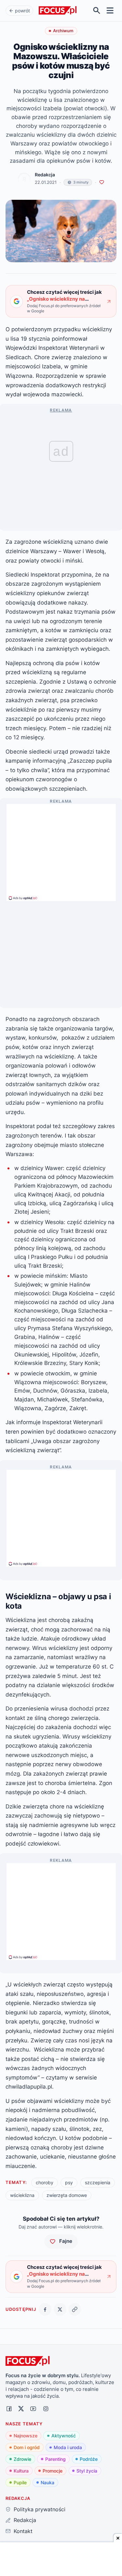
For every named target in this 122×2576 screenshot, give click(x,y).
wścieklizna (22, 2195)
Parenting (55, 2459)
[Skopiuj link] (75, 2309)
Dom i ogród (27, 2447)
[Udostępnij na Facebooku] (45, 2309)
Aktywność (64, 2436)
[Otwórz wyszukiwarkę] (97, 11)
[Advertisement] (61, 850)
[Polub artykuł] (102, 182)
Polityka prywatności (39, 2509)
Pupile (20, 2482)
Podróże (89, 2459)
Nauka (47, 2482)
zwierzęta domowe (67, 2195)
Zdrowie (22, 2459)
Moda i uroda (68, 2447)
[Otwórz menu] (110, 11)
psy (69, 2182)
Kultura (21, 2471)
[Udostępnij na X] (60, 2309)
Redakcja (45, 175)
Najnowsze (26, 2436)
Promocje (53, 2471)
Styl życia (87, 2471)
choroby (45, 2182)
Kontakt (23, 2531)
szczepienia (98, 2182)
